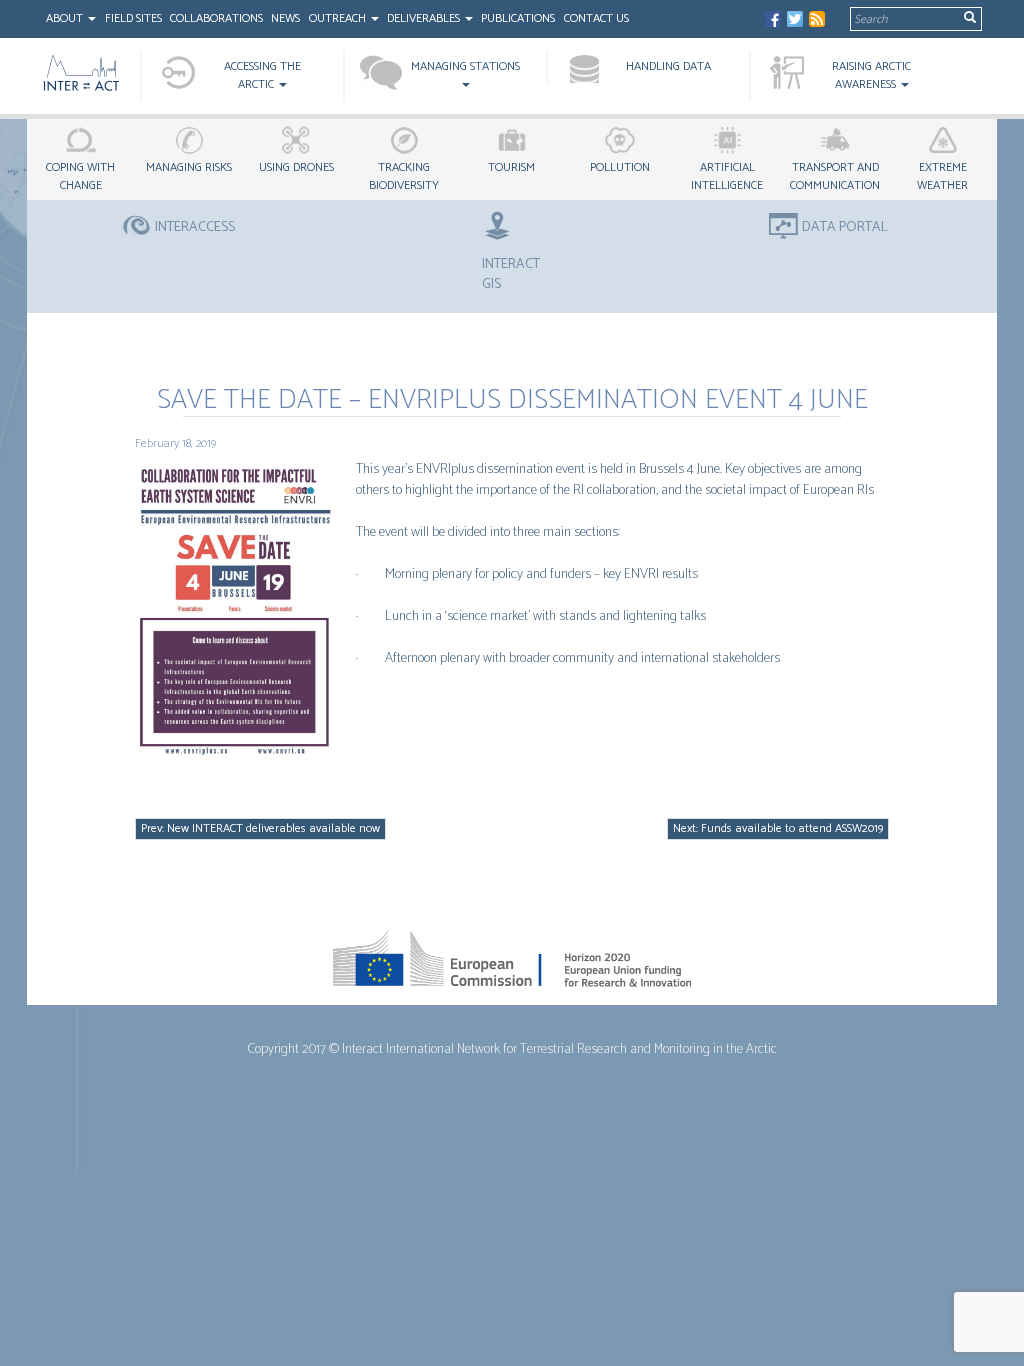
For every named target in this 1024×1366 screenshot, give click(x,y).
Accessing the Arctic (262, 75)
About (66, 18)
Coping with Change (80, 176)
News (285, 18)
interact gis (511, 274)
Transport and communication (835, 176)
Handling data (668, 66)
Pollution (620, 167)
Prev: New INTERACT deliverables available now (260, 828)
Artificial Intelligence (727, 176)
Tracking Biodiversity (404, 176)
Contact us (596, 18)
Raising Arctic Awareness (871, 75)
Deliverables (425, 18)
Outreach (339, 18)
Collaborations (216, 18)
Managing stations (465, 66)
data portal (845, 228)
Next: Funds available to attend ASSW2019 (778, 828)
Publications (518, 18)
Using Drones (296, 167)
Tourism (511, 167)
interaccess (195, 228)
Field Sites (133, 18)
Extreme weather (942, 176)
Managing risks (189, 167)
